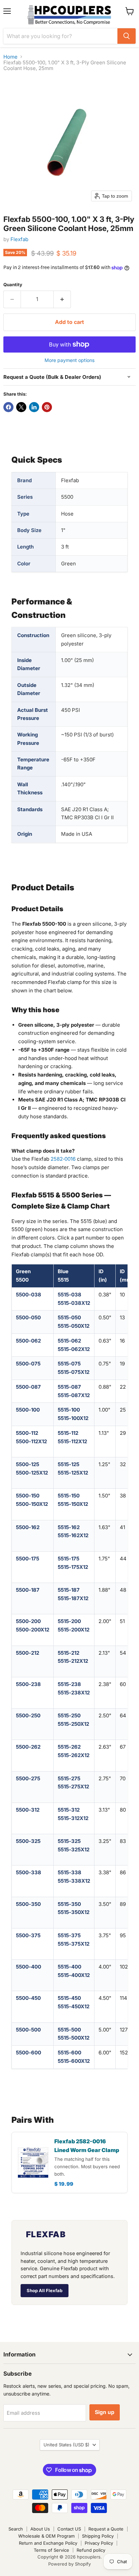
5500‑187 (28, 1590)
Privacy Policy (99, 2543)
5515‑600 (69, 2053)
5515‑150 (69, 1496)
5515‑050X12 (74, 1326)
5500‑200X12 (33, 1630)
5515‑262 (69, 1747)
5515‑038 (69, 1295)
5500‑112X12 (31, 1441)
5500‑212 (27, 1653)
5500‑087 (28, 1387)
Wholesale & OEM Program (46, 2536)
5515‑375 (69, 1935)
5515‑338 (69, 1872)
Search (16, 2529)
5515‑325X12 (74, 1850)
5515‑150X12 (73, 1504)
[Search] (127, 36)
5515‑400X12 (74, 1975)
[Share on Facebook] (8, 407)
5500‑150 (28, 1496)
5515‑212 (68, 1653)
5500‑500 (28, 2030)
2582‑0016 (63, 1159)
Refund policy (91, 2550)
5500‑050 (28, 1317)
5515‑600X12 (74, 2061)
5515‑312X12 (73, 1818)
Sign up (105, 2412)
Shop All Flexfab (45, 2290)
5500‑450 (28, 1998)
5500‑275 (28, 1778)
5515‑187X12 (73, 1598)
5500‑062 (28, 1341)
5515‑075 (69, 1364)
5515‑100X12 (73, 1418)
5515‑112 (68, 1433)
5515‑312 (69, 1810)
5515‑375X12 (74, 1944)
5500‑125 (27, 1464)
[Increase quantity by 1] (62, 299)
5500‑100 (28, 1410)
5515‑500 (69, 2030)
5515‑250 (69, 1715)
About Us (40, 2529)
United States (66, 2445)
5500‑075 (28, 1364)
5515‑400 (69, 1967)
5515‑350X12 (74, 1912)
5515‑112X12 (72, 1441)
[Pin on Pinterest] (47, 407)
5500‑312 (28, 1810)
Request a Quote (106, 2529)
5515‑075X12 (74, 1372)
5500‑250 (28, 1715)
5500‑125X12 (32, 1473)
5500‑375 (28, 1935)
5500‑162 (28, 1527)
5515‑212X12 (73, 1661)
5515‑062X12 (74, 1349)
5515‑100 (69, 1410)
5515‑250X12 (73, 1724)
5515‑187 (69, 1590)
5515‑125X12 (73, 1473)
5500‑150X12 (32, 1504)
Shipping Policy (98, 2536)
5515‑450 (69, 1998)
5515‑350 (69, 1904)
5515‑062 (69, 1341)
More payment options (69, 360)
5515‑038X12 (74, 1303)
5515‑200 (69, 1621)
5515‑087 (69, 1387)
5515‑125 (68, 1464)
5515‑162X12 (73, 1535)
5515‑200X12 (74, 1630)
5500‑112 (27, 1433)
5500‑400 (29, 1967)
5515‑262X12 (74, 1755)
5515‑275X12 (73, 1787)
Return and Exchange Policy (48, 2543)
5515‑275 (69, 1778)
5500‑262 (28, 1747)
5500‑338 (29, 1872)
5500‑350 (28, 1904)
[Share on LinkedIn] (34, 407)
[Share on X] (21, 407)
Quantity (13, 285)
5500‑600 (29, 2053)
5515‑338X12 (74, 1881)
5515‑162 (69, 1527)
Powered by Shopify (69, 2564)
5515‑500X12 (74, 2038)
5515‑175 (68, 1559)
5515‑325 (69, 1841)
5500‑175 (27, 1559)
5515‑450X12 (74, 2006)
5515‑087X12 (74, 1395)
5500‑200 (28, 1621)
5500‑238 (28, 1684)
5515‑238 (69, 1684)
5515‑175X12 (73, 1567)
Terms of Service (51, 2550)
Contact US (69, 2529)
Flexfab (19, 239)
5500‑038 (29, 1295)
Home (10, 57)
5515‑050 (69, 1317)
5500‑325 (28, 1841)
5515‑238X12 (74, 1693)
